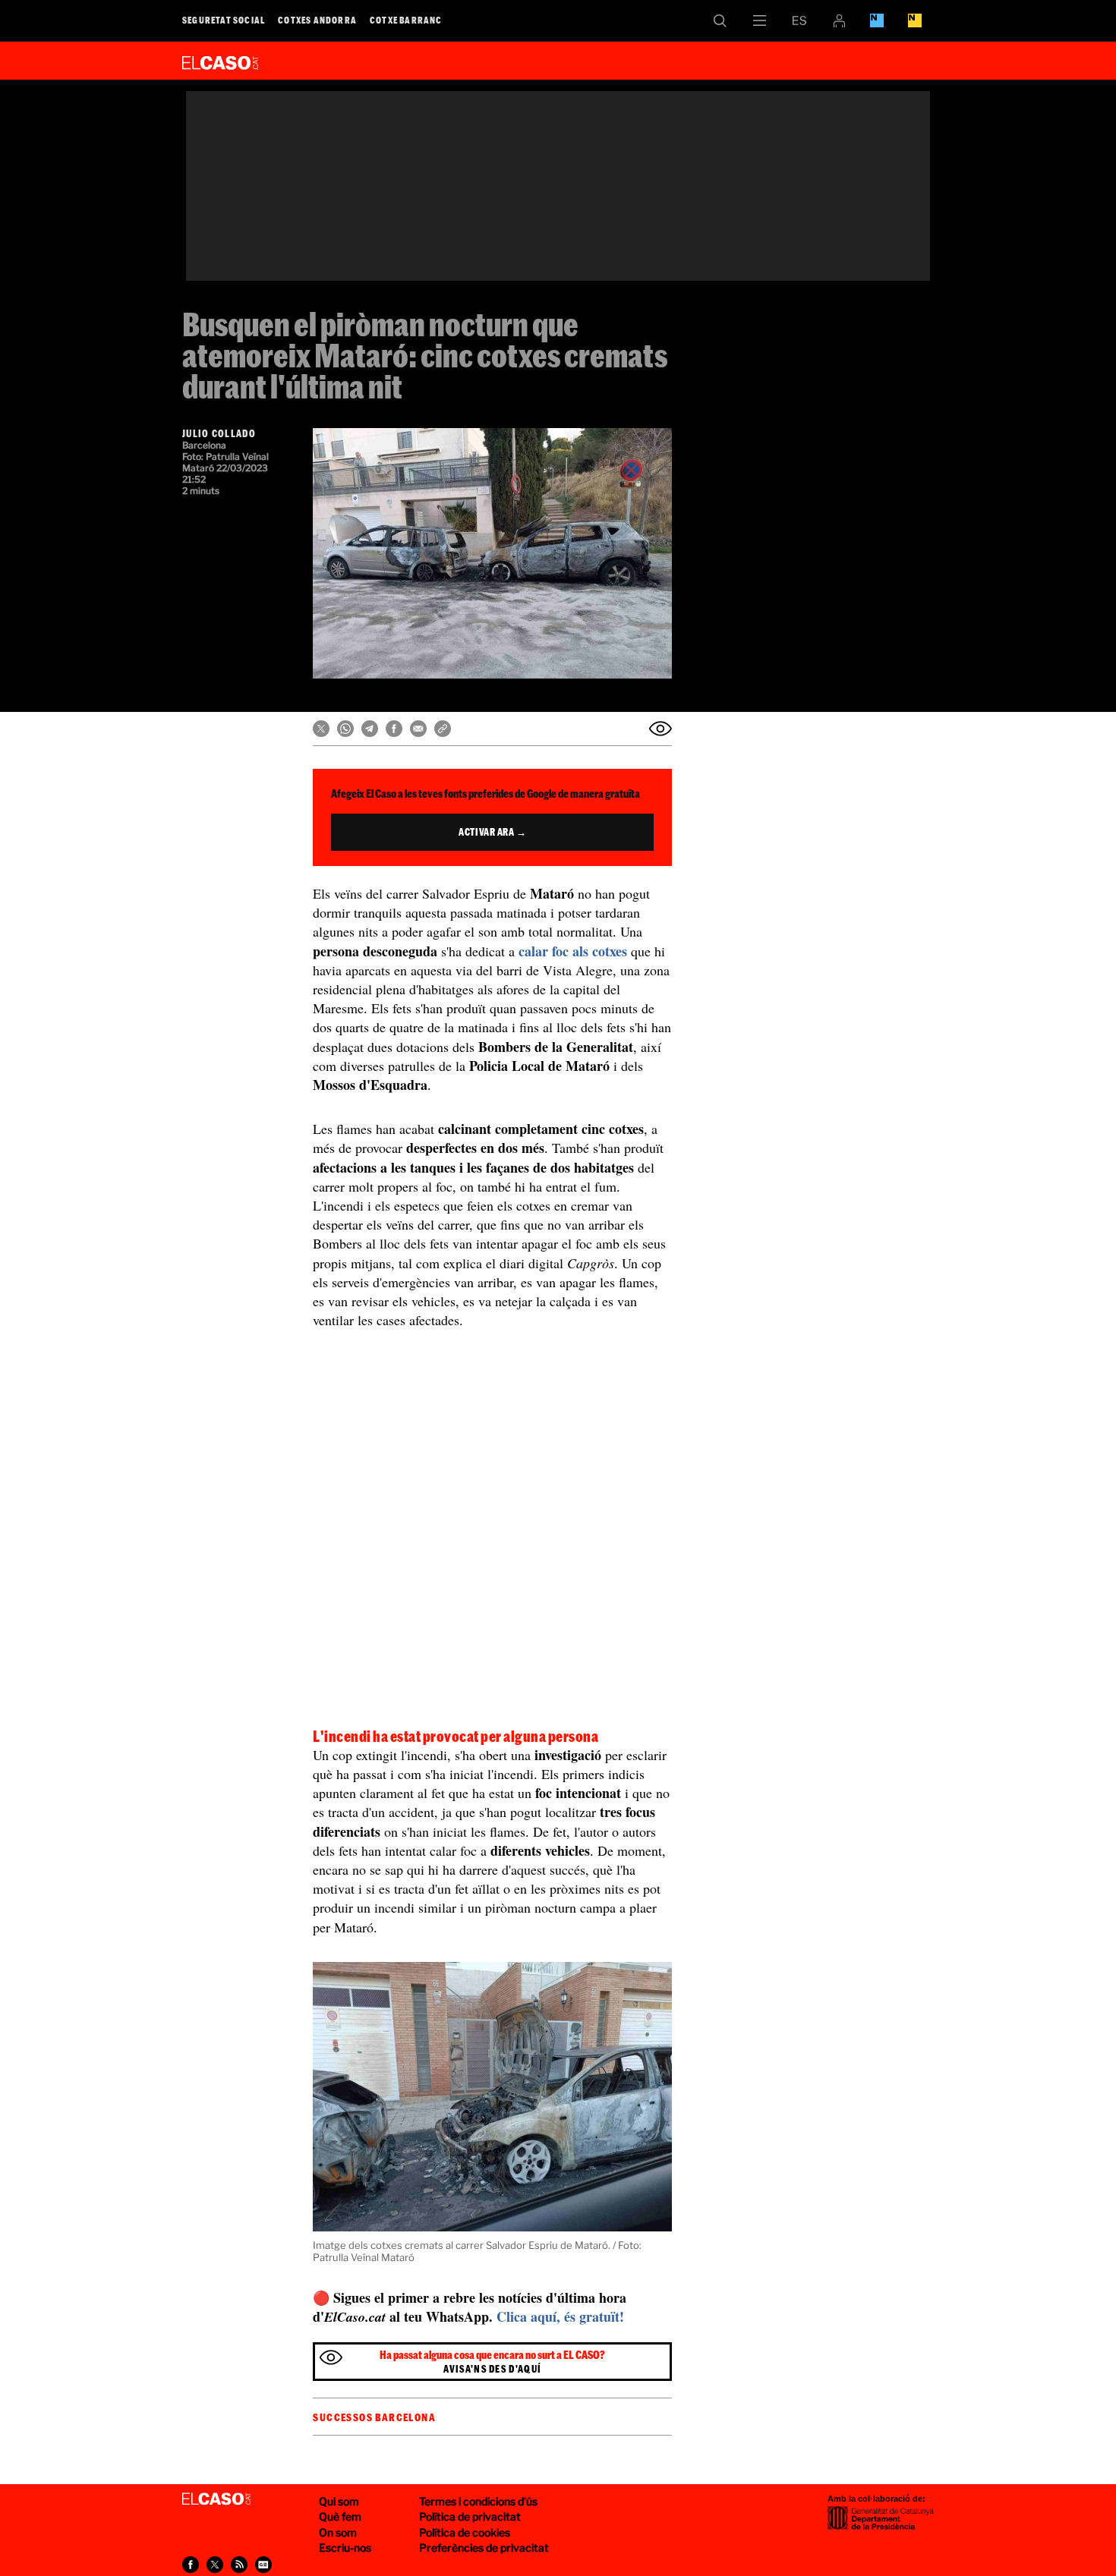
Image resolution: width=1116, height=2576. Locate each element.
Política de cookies (465, 2532)
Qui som (339, 2501)
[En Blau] (877, 20)
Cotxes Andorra (317, 20)
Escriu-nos (345, 2548)
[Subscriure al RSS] (239, 2565)
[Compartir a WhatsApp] (345, 729)
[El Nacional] (915, 20)
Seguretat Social (224, 20)
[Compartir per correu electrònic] (418, 729)
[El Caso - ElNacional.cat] (216, 2499)
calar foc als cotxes (573, 951)
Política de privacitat (470, 2516)
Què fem (340, 2516)
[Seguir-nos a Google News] (263, 2565)
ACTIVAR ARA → (492, 832)
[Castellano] (799, 20)
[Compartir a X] (321, 729)
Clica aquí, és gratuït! (560, 2316)
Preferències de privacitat (484, 2548)
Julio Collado (219, 433)
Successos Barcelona (374, 2417)
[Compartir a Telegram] (370, 729)
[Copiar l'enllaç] (443, 729)
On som (338, 2532)
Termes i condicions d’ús (478, 2501)
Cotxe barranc (406, 20)
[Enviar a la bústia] (660, 729)
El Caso (220, 60)
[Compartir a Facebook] (394, 729)
